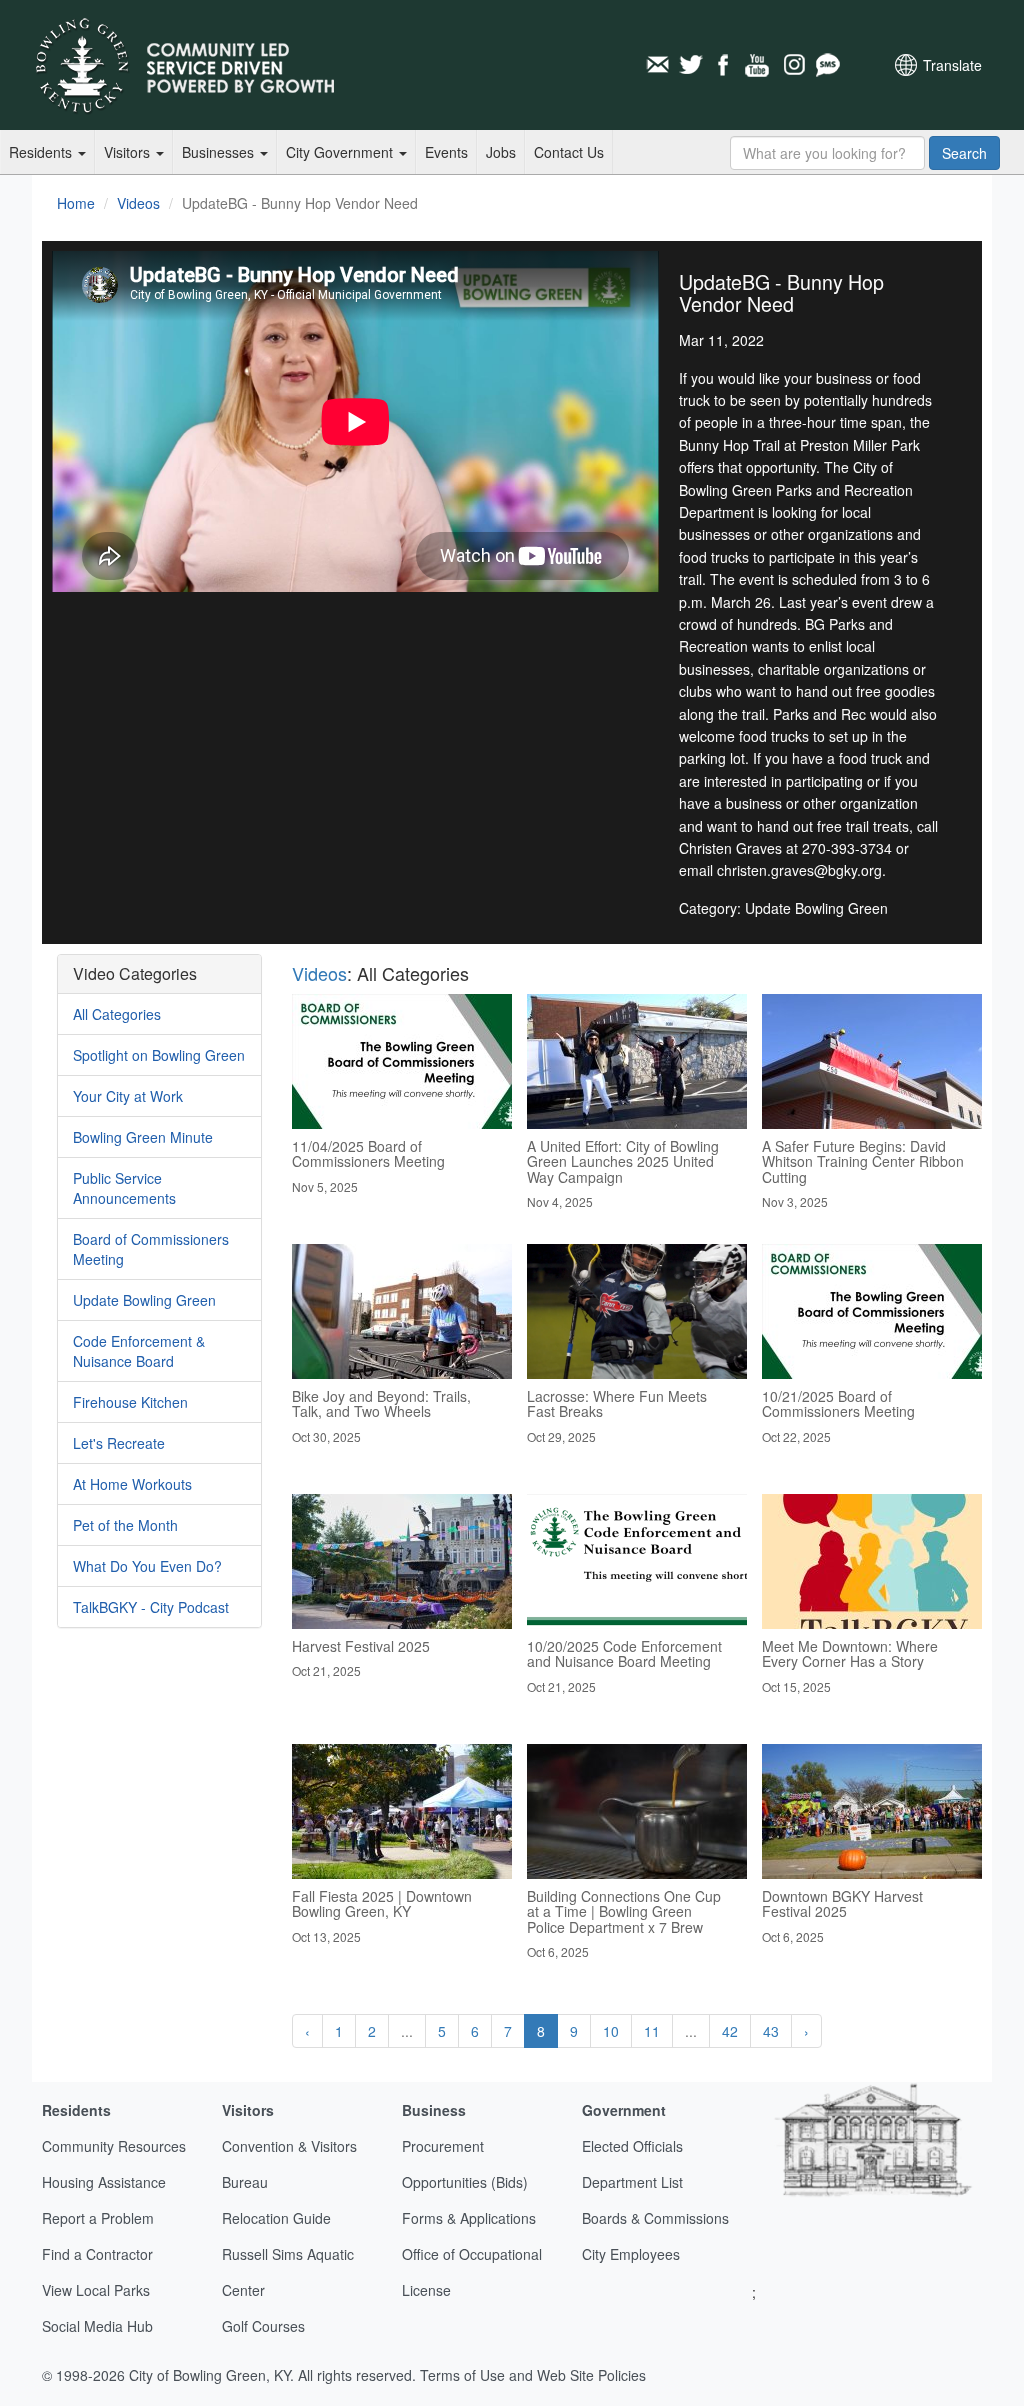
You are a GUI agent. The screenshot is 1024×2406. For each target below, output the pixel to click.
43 (771, 2031)
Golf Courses (263, 2326)
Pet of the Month (125, 1525)
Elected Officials (632, 2146)
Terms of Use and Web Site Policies (533, 2375)
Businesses (220, 152)
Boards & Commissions (655, 2218)
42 (730, 2031)
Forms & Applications (469, 2218)
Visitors (129, 152)
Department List (632, 2182)
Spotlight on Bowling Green (159, 1055)
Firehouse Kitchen (130, 1402)
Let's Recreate (119, 1443)
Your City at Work (128, 1096)
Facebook (725, 65)
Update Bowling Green (144, 1300)
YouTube (759, 65)
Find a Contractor (97, 2254)
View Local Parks (96, 2290)
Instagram (793, 65)
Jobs (501, 152)
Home (76, 203)
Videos (138, 203)
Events (446, 152)
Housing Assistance (104, 2182)
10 (611, 2031)
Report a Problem (98, 2218)
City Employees (631, 2254)
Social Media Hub (97, 2326)
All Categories (117, 1014)
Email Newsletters (657, 65)
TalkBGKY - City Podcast (151, 1607)
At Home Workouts (132, 1484)
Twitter (691, 65)
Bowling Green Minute (143, 1137)
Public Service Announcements (124, 1188)
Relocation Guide (276, 2218)
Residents (42, 152)
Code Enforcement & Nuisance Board (139, 1351)
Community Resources (114, 2146)
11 (652, 2031)
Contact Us (569, 152)
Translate (952, 65)
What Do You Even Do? (147, 1566)
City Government (341, 152)
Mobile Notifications (827, 65)
